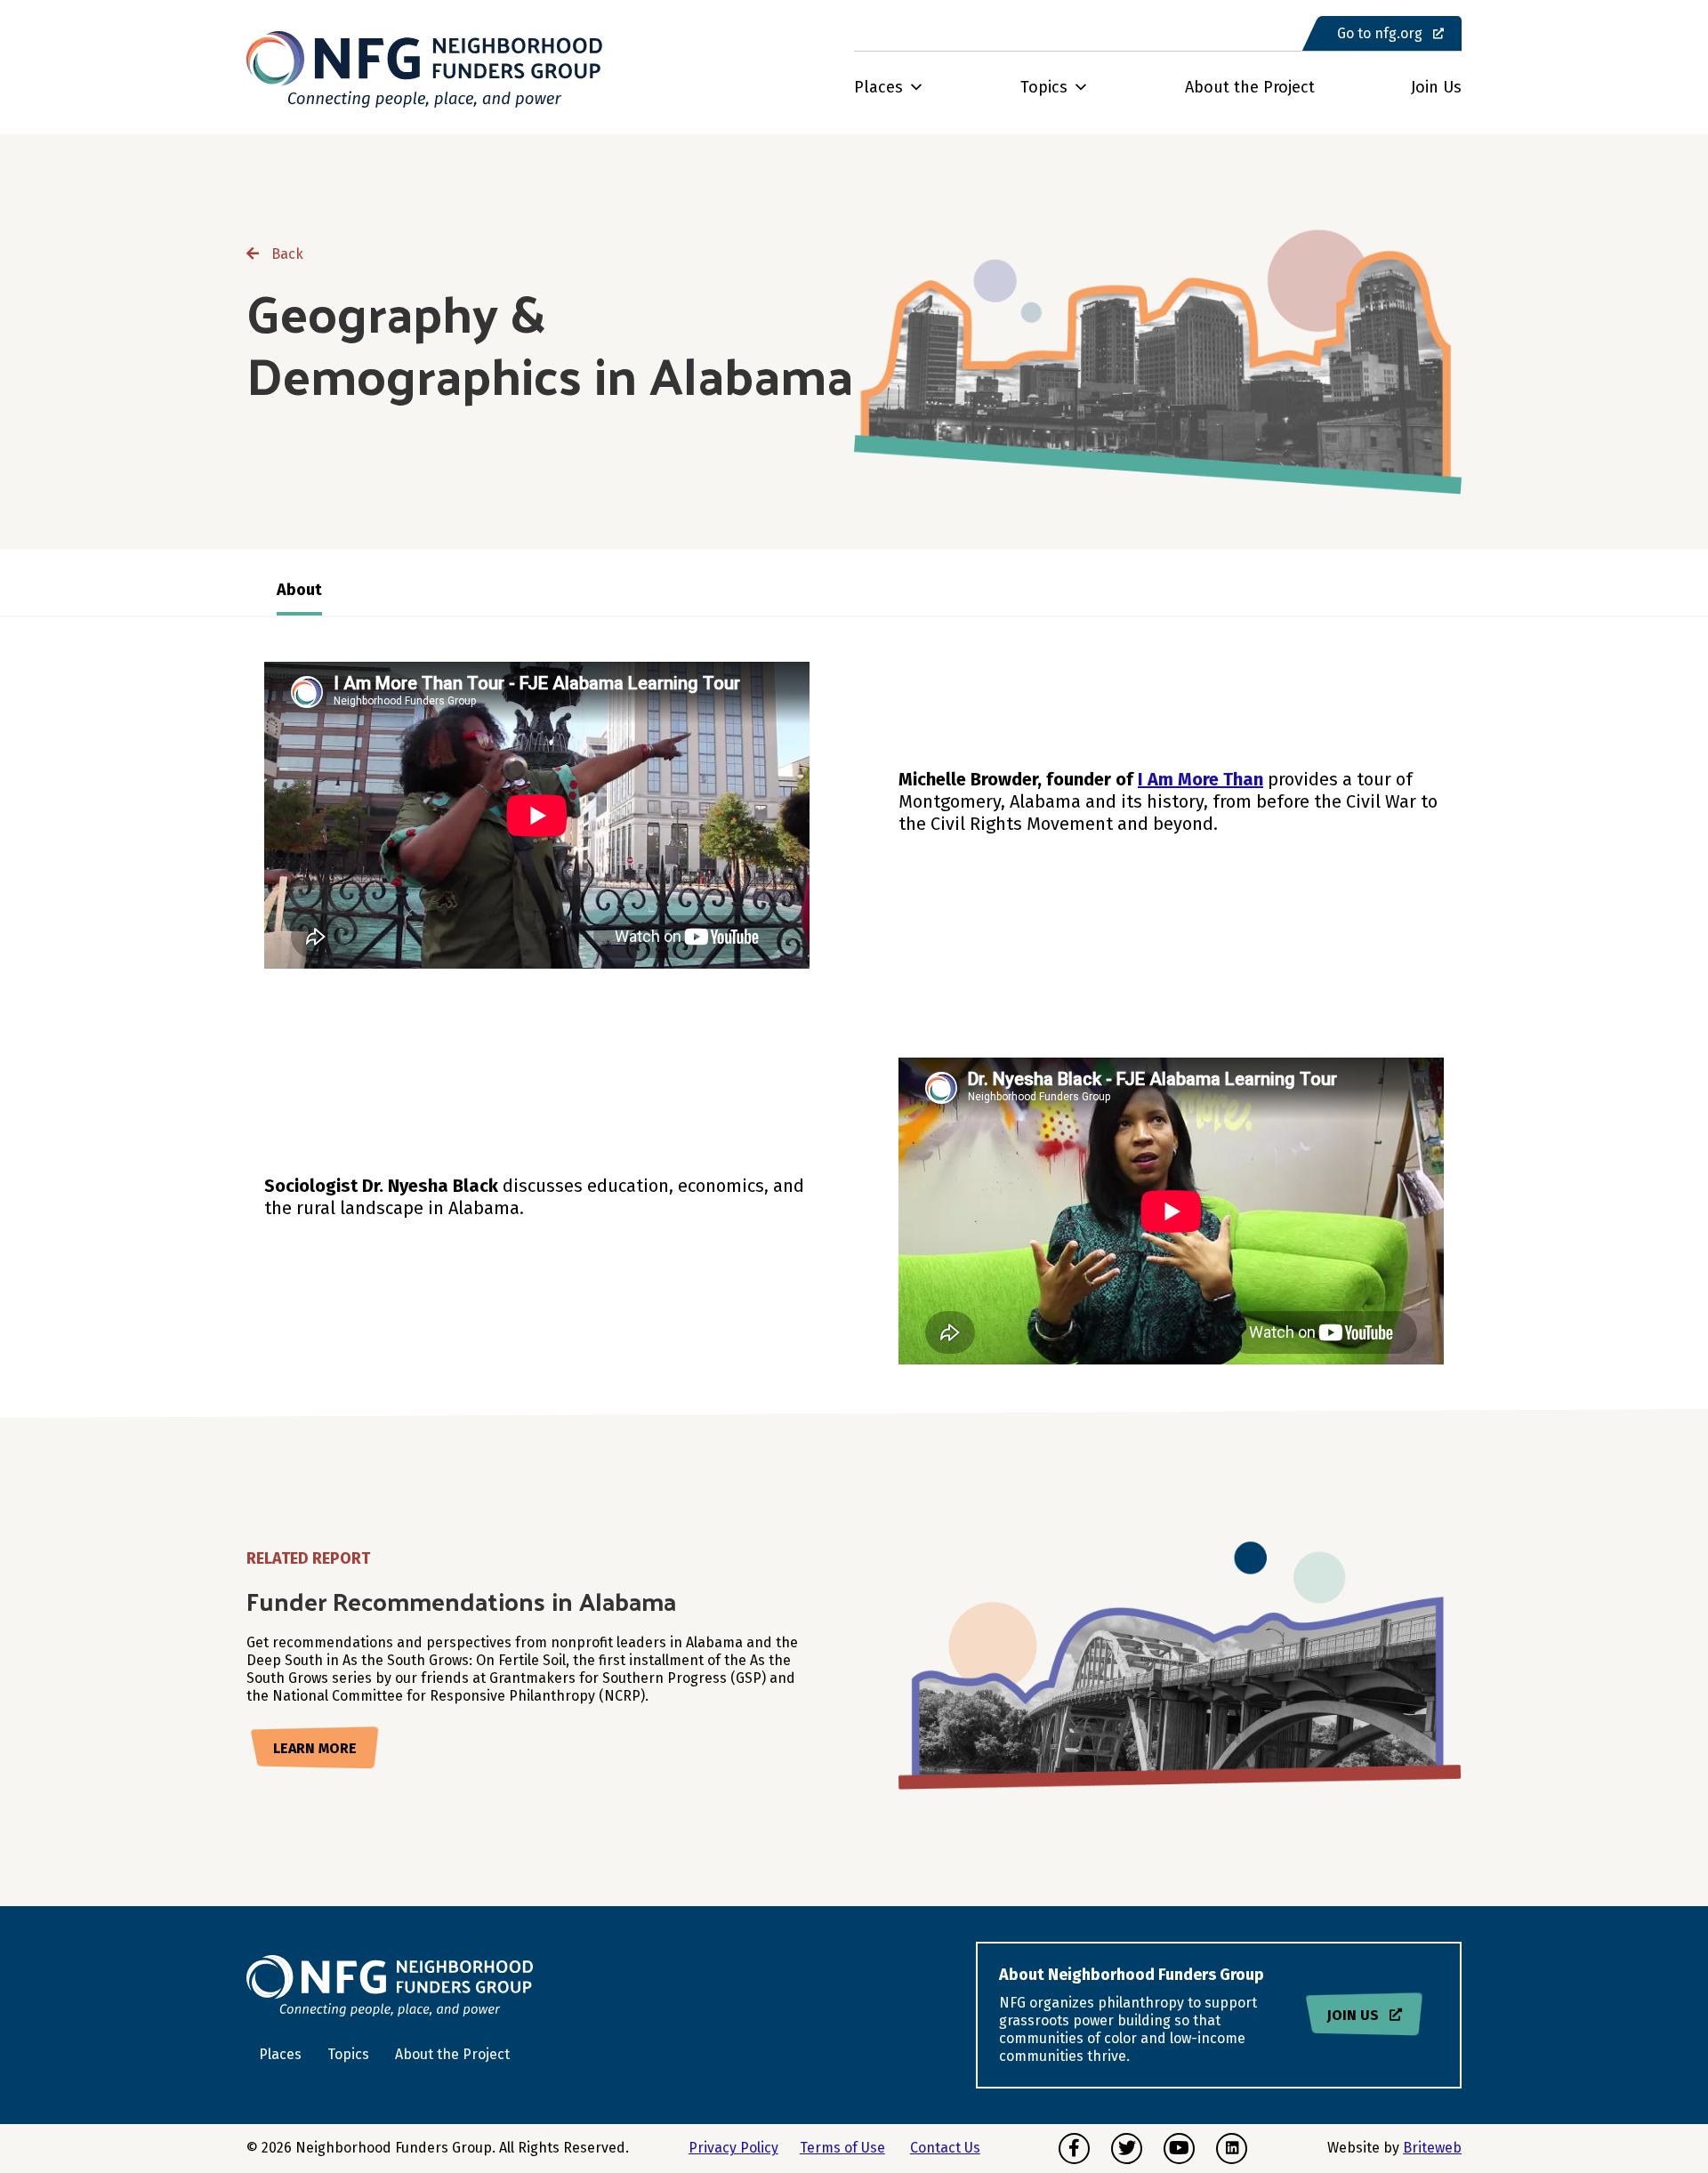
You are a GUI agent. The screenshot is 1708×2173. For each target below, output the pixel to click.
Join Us (1436, 87)
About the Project (1250, 87)
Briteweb (1432, 2148)
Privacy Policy (733, 2148)
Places (878, 87)
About (299, 590)
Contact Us (945, 2148)
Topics (1044, 87)
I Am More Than (1200, 779)
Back (286, 254)
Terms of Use (842, 2148)
